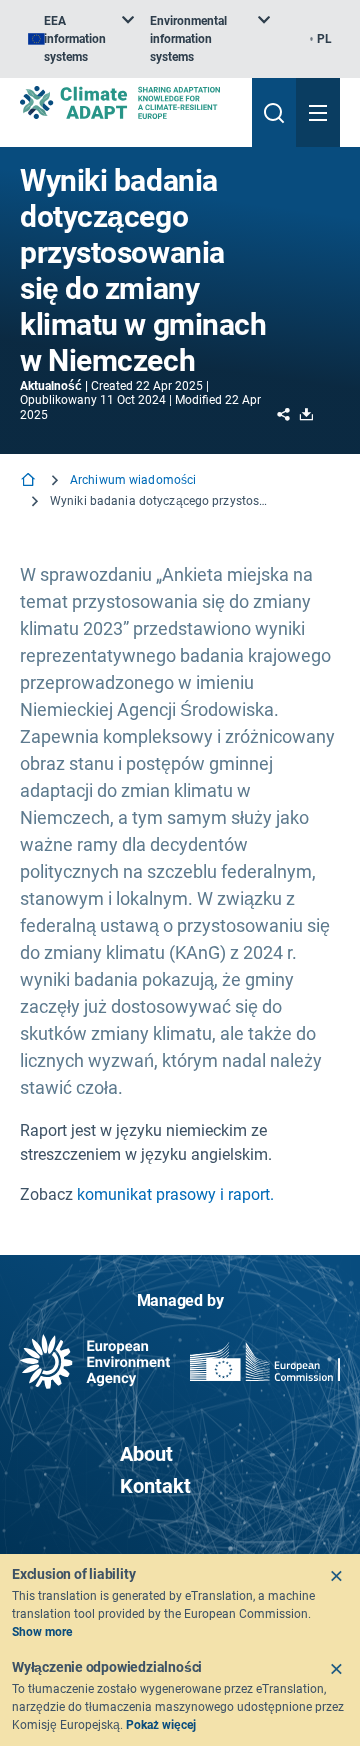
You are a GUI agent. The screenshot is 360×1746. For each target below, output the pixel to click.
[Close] (336, 1576)
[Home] (30, 481)
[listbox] (81, 39)
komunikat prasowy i (150, 1194)
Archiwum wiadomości (133, 480)
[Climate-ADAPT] (128, 102)
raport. (251, 1194)
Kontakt (155, 1486)
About (146, 1454)
